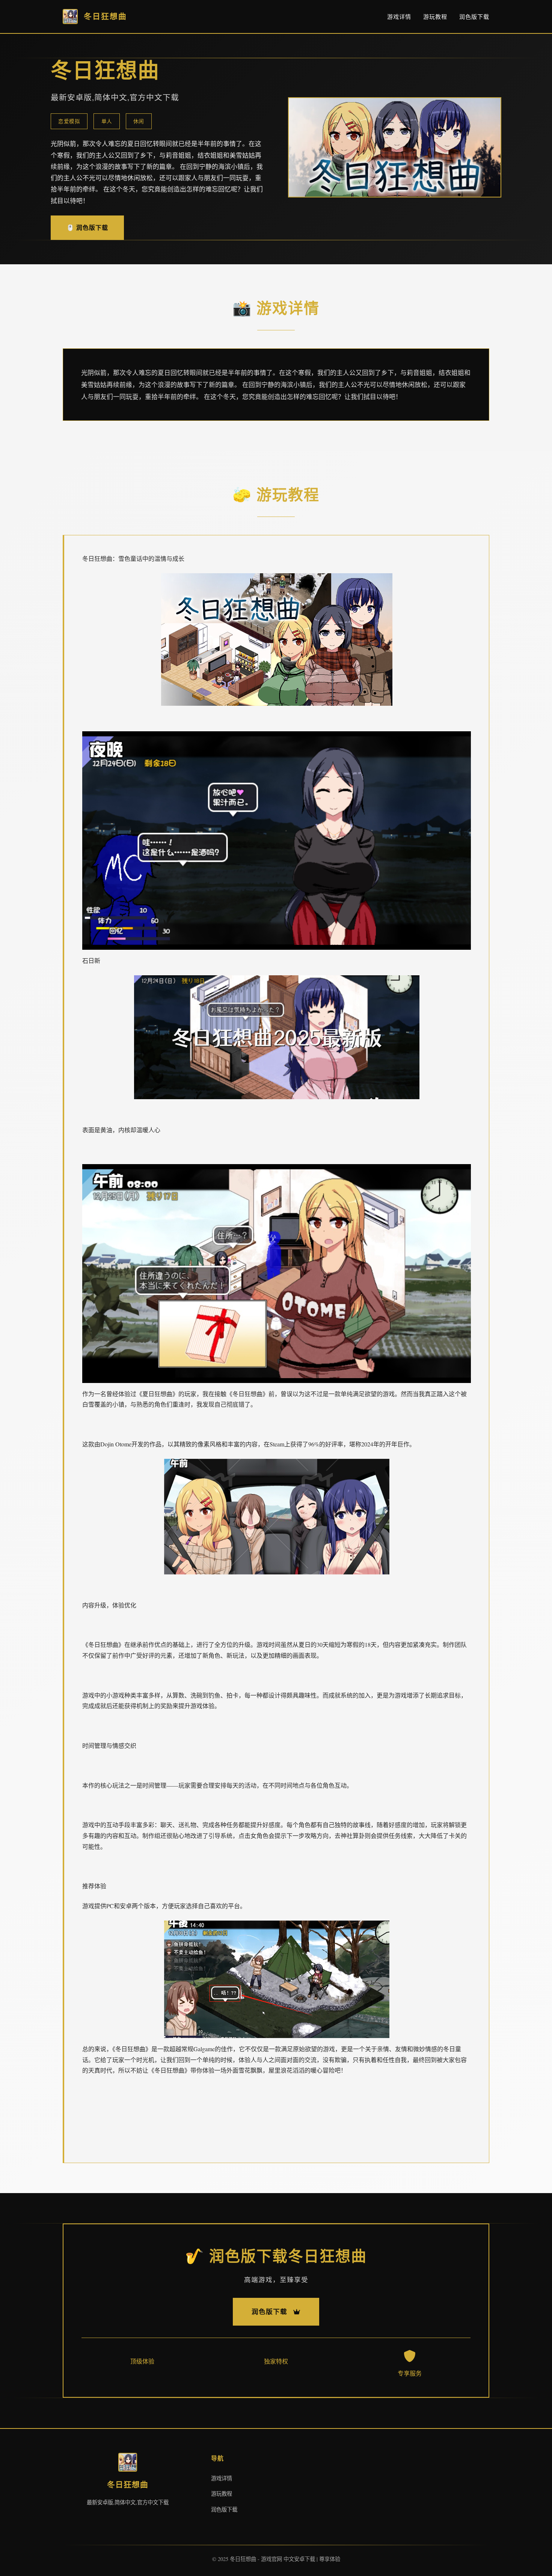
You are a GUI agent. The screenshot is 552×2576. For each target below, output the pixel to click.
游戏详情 (399, 17)
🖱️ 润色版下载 (87, 227)
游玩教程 (435, 17)
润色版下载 (474, 17)
